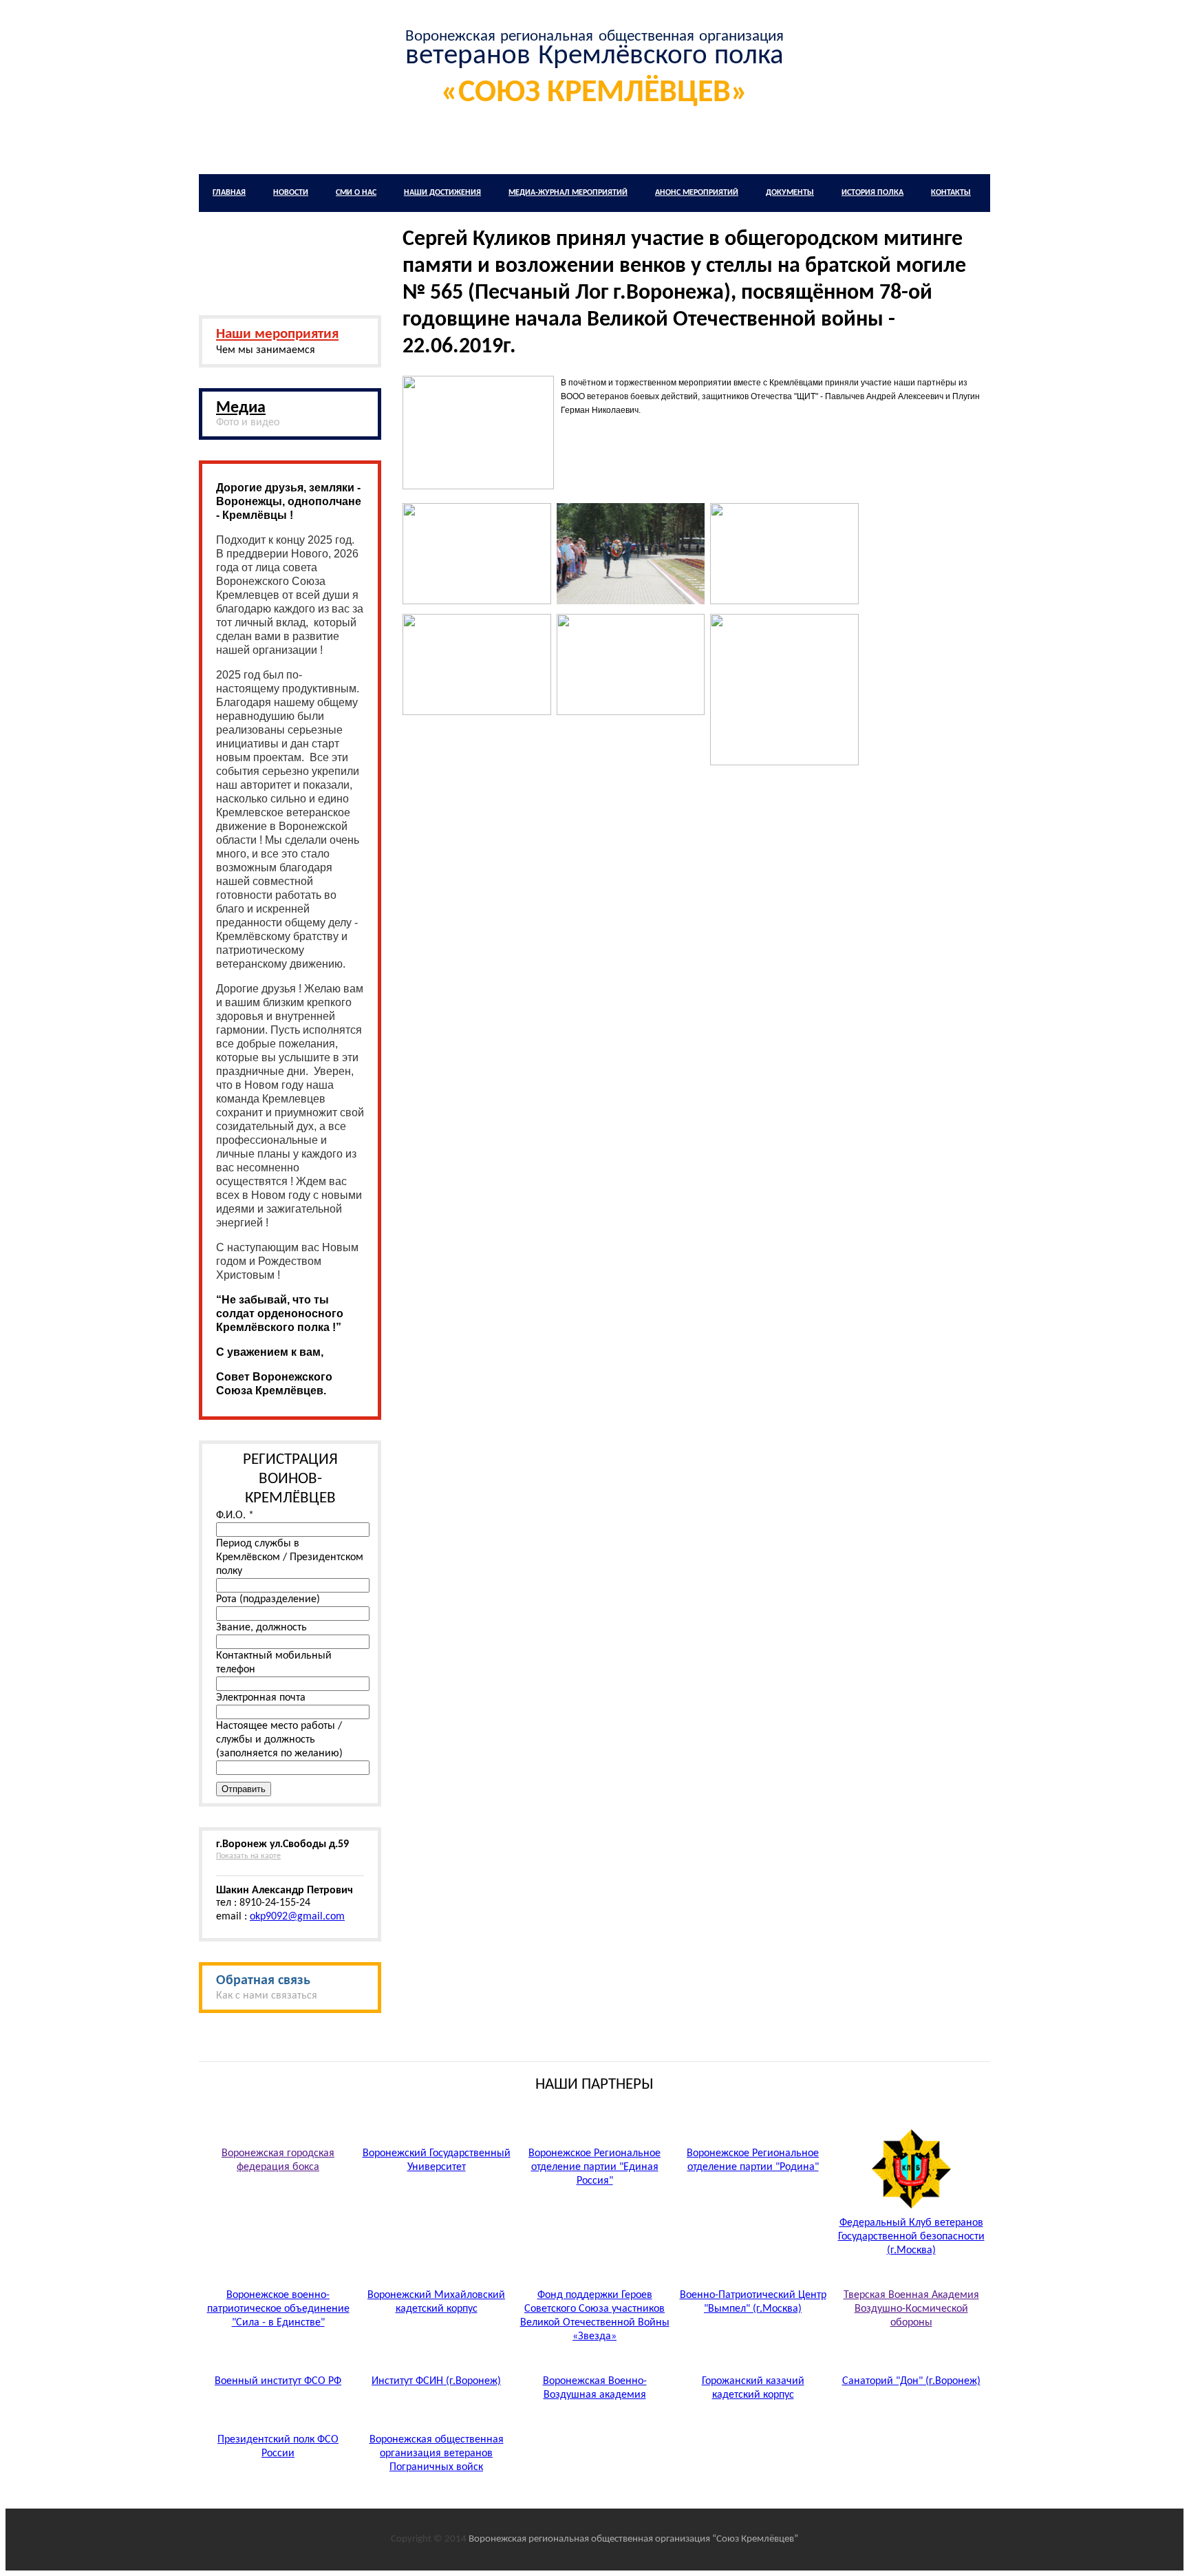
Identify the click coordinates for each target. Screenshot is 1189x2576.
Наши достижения (442, 193)
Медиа (241, 408)
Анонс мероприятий (697, 193)
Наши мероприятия (277, 334)
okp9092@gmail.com (297, 1917)
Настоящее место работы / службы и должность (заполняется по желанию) (279, 1740)
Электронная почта (261, 1698)
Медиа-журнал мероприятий (568, 193)
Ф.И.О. (235, 1515)
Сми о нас (356, 193)
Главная (229, 193)
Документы (790, 193)
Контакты (951, 193)
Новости (291, 193)
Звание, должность (261, 1628)
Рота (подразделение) (268, 1599)
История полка (872, 193)
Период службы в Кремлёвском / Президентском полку (290, 1557)
